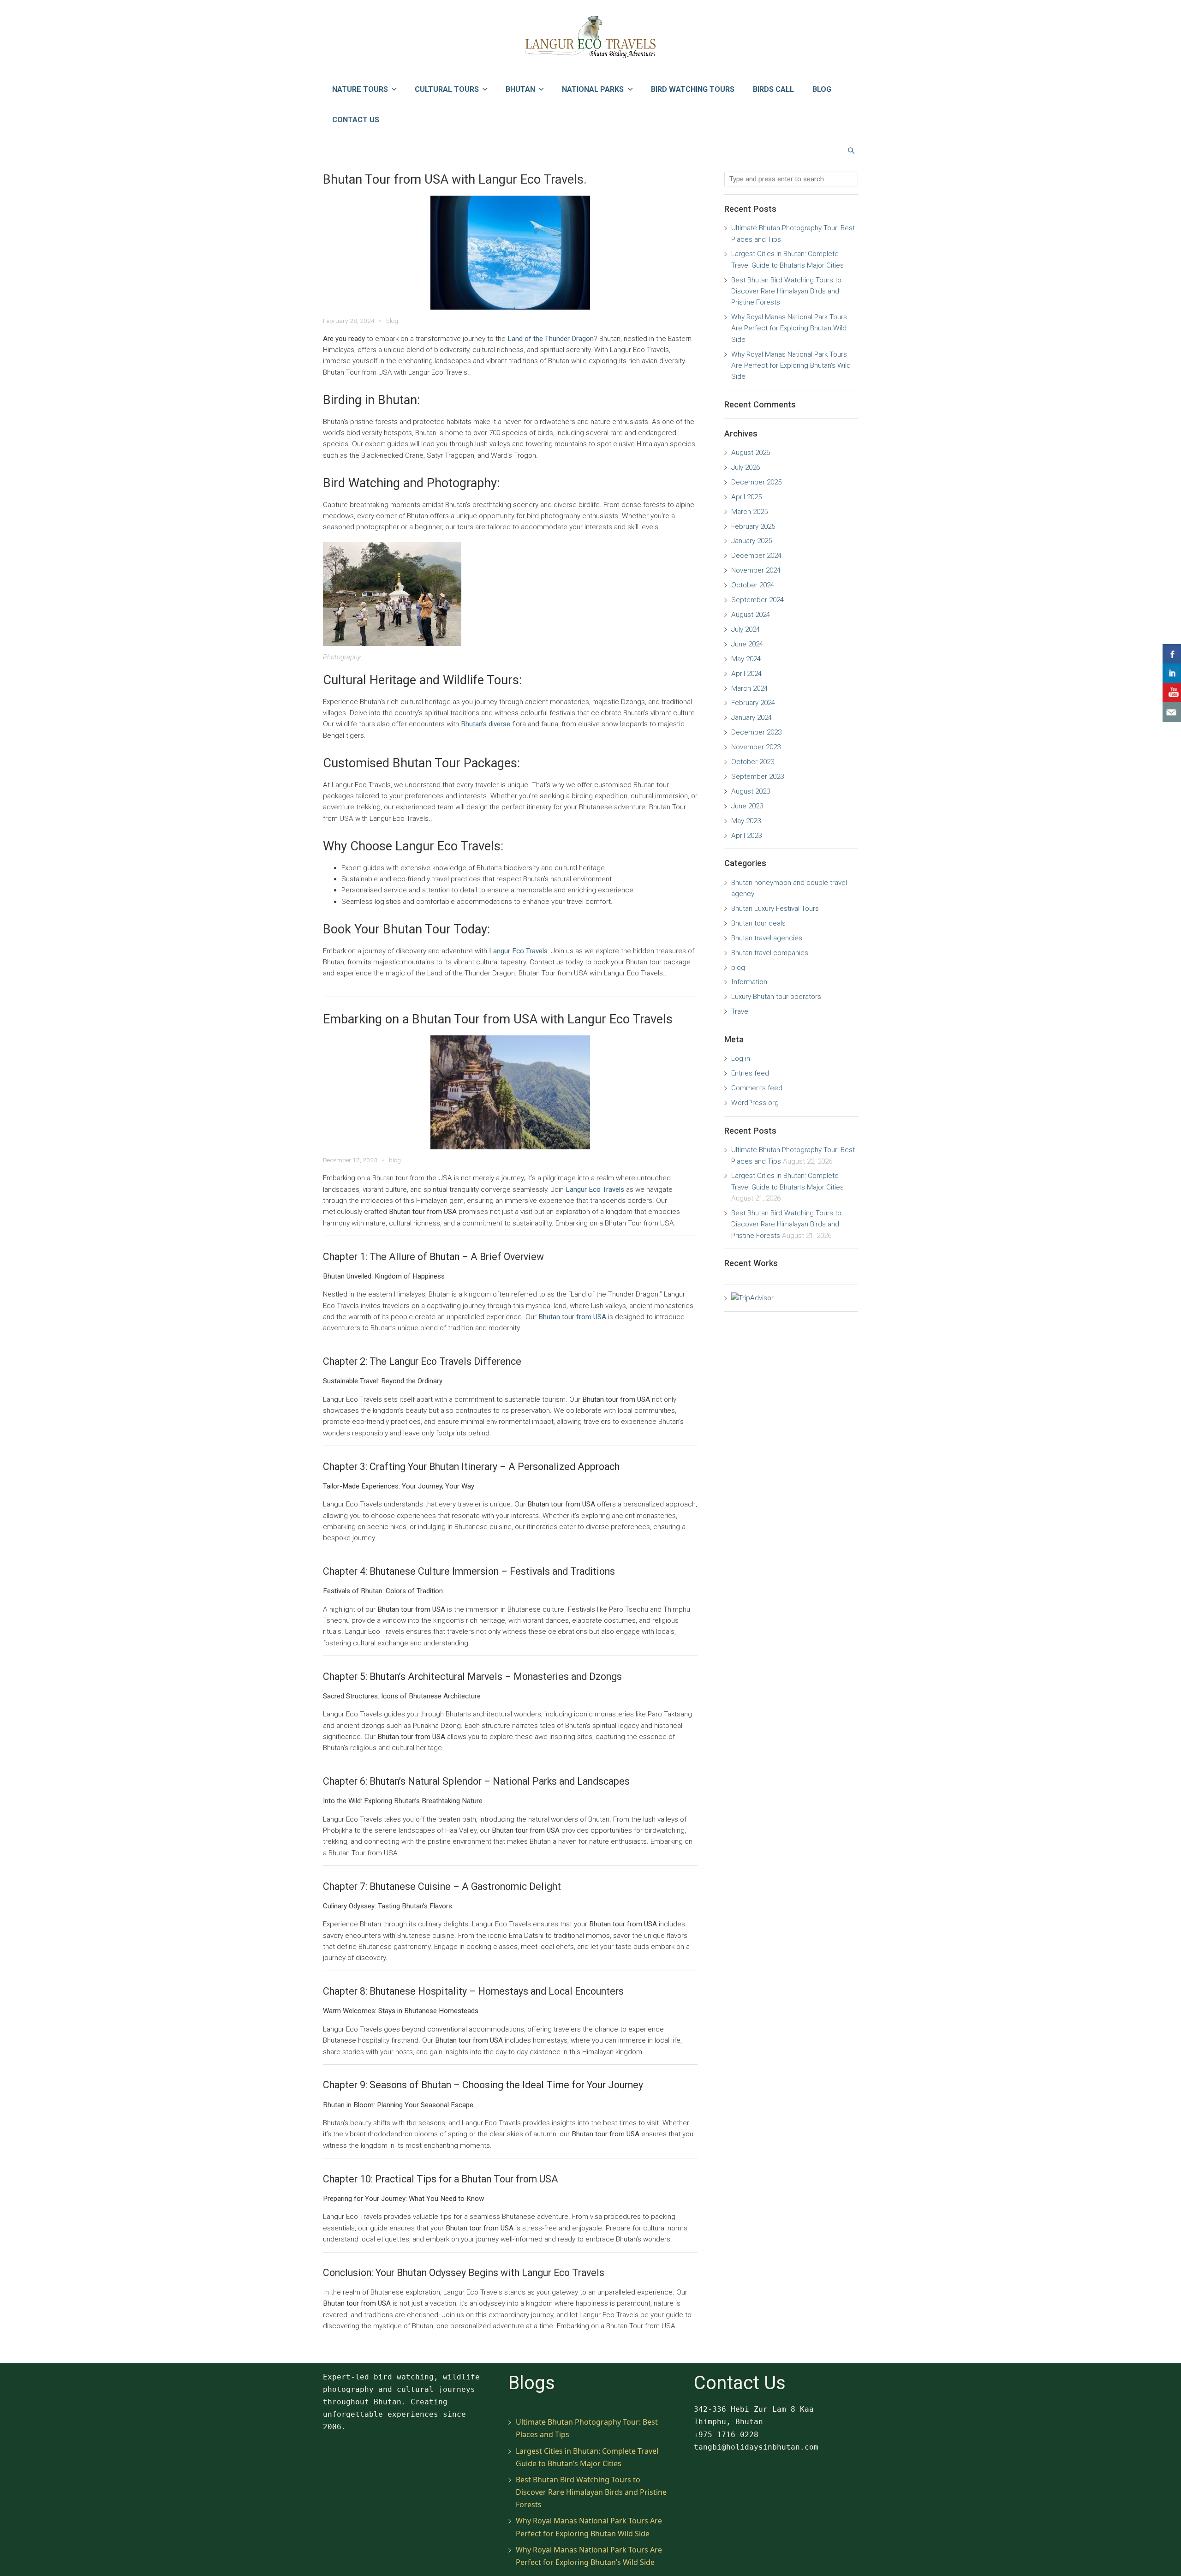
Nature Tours (360, 89)
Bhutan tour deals (758, 923)
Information (749, 982)
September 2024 (758, 600)
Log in (741, 1058)
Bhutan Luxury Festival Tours (775, 908)
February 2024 (753, 703)
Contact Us (356, 120)
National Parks (593, 89)
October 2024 (753, 585)
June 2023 (747, 806)
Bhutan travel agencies (767, 938)
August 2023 (751, 791)
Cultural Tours (447, 89)
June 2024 (747, 644)
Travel (740, 1011)
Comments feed (757, 1088)
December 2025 (756, 482)
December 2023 (756, 732)
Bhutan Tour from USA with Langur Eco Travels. (455, 179)
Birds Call (773, 89)
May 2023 (746, 821)
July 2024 (746, 629)
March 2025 (749, 512)
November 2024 (756, 570)
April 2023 (746, 836)
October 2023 (753, 762)
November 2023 (756, 747)
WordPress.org (755, 1103)
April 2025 (746, 497)
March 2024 (749, 688)
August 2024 (751, 615)
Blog (822, 89)
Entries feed (750, 1073)
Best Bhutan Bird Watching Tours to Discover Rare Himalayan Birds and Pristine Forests (786, 291)
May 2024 (746, 659)
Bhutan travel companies (770, 953)
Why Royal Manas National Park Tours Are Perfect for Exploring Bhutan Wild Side (789, 328)
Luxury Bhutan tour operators (776, 997)
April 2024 (746, 674)
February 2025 (753, 526)
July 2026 (746, 467)
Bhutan (520, 89)
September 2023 (758, 777)
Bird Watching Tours (693, 89)
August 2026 (751, 453)
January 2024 (752, 717)
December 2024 (756, 556)
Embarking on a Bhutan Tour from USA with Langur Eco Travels (498, 1019)
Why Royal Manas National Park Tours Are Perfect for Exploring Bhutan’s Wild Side (791, 366)
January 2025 (752, 541)
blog (392, 321)
